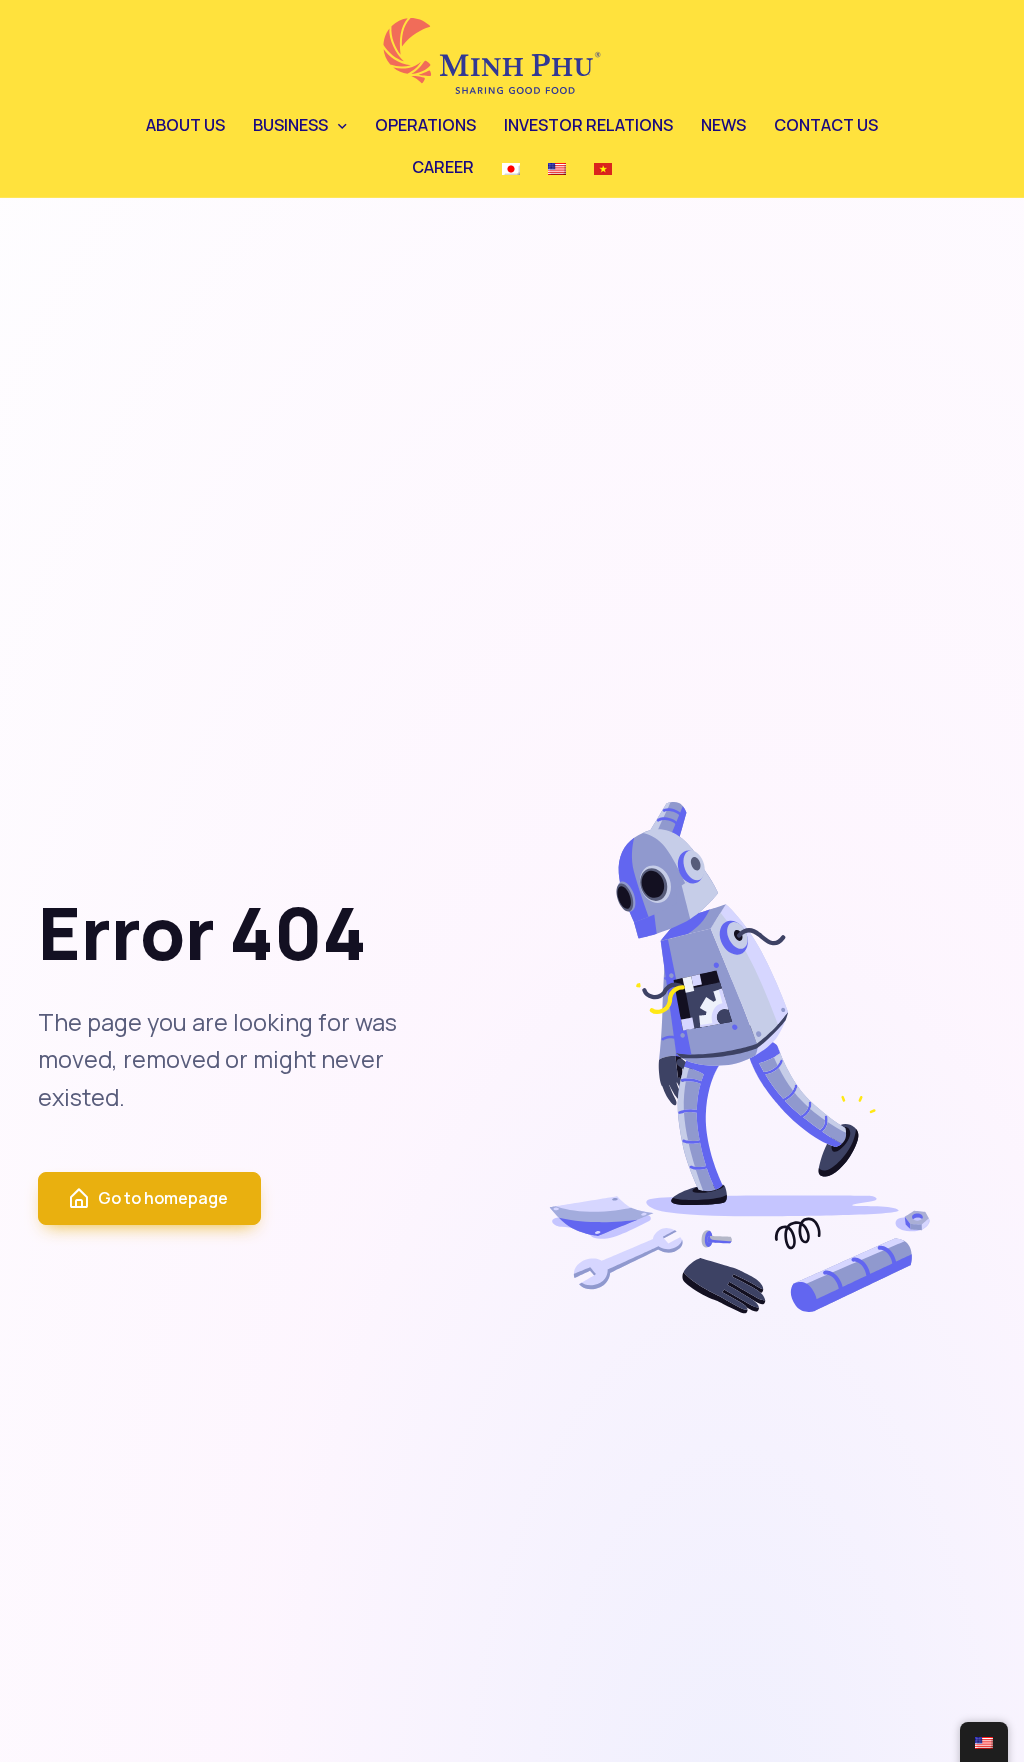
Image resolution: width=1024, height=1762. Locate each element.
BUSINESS (290, 125)
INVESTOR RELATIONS (588, 125)
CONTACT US (826, 125)
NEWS (723, 125)
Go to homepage (163, 1198)
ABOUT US (185, 125)
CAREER (443, 167)
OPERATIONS (425, 125)
